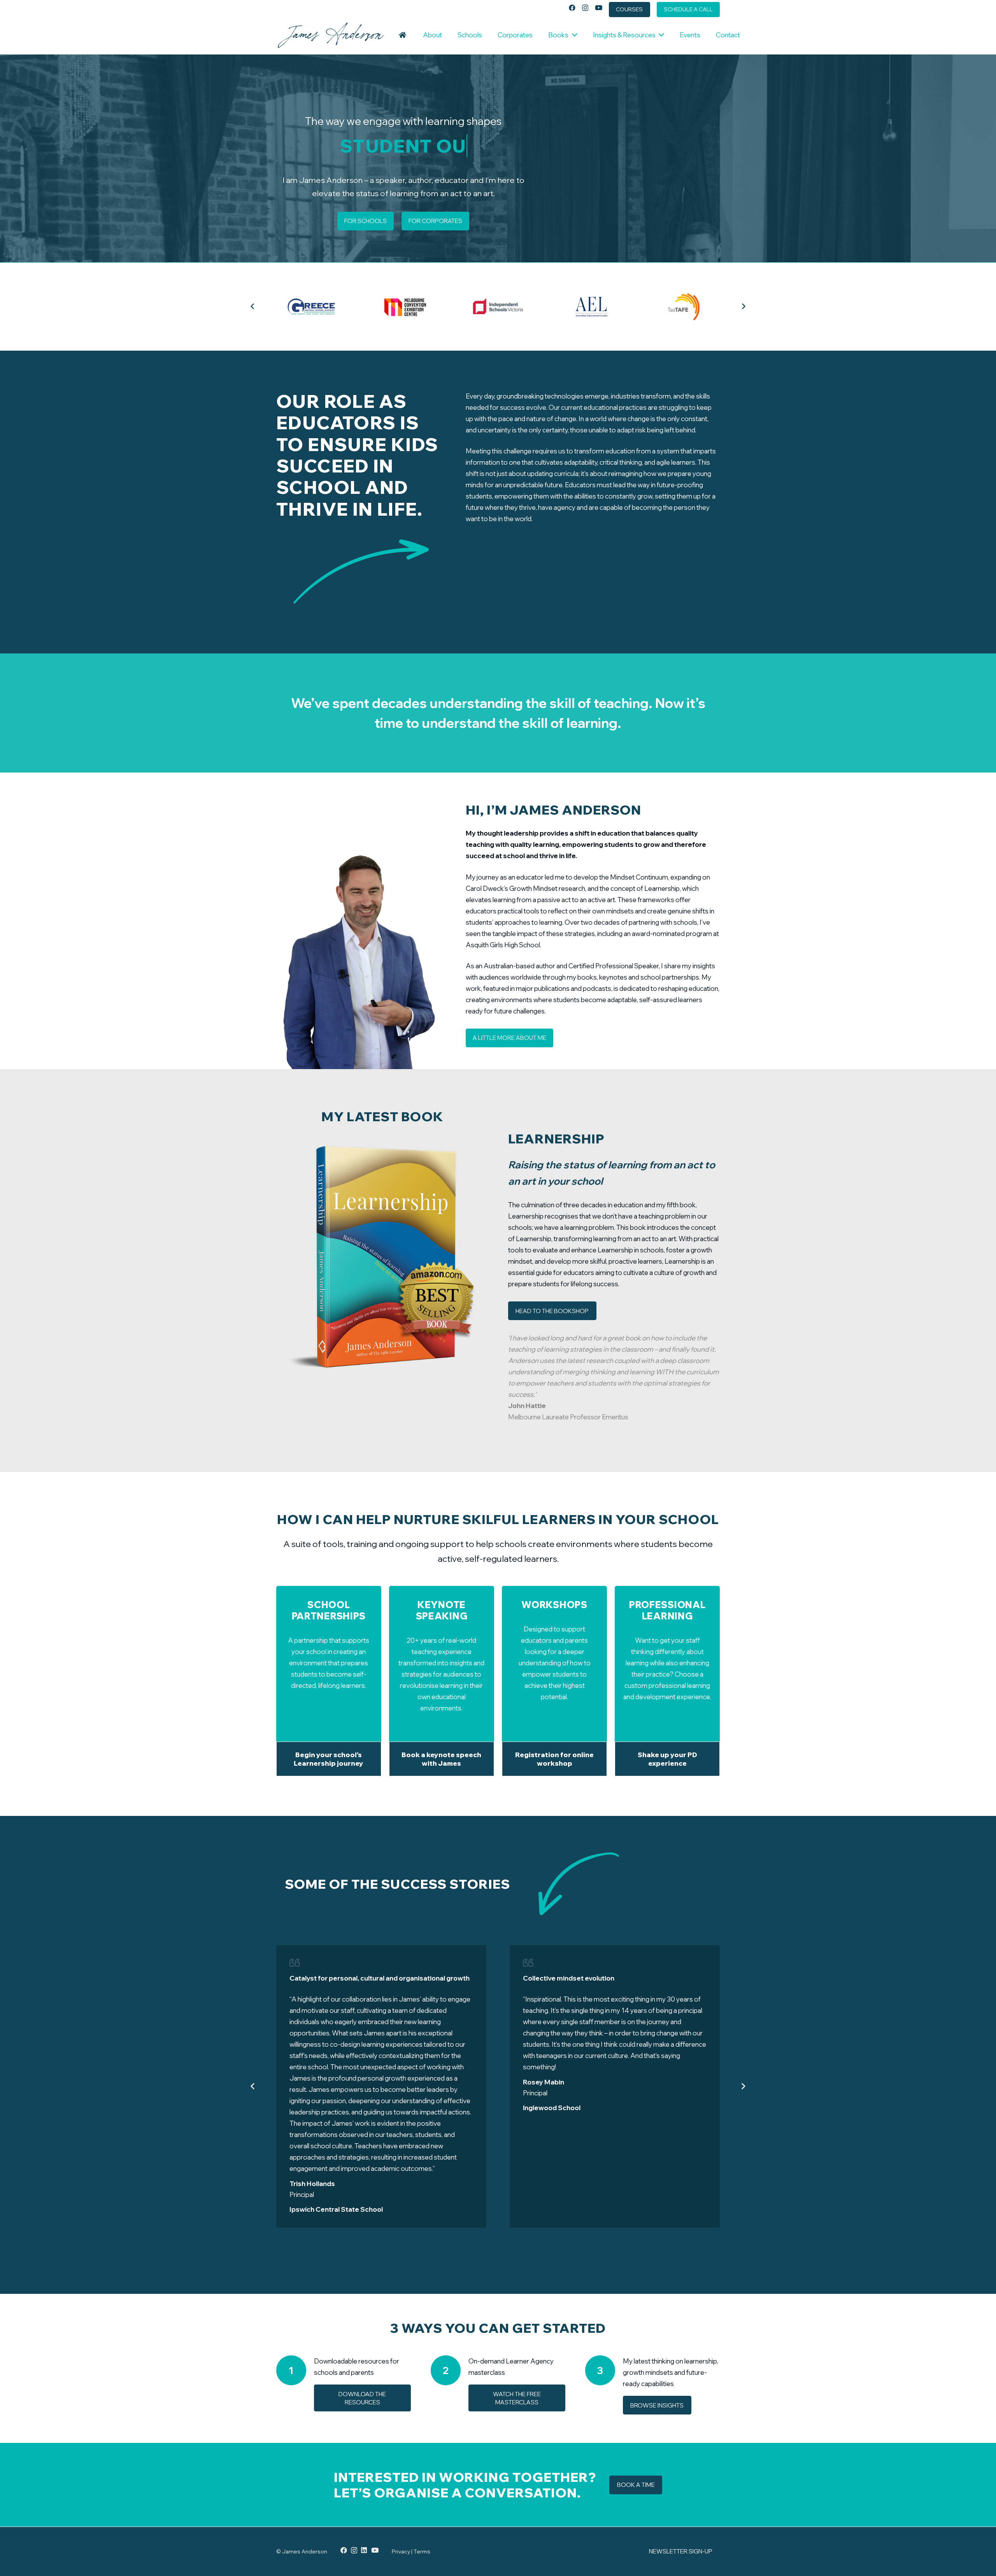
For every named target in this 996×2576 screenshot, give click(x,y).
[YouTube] (599, 8)
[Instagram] (585, 8)
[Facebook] (572, 8)
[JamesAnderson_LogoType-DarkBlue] (331, 35)
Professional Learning (667, 1610)
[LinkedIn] (364, 2550)
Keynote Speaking (442, 1610)
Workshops (554, 1605)
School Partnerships (329, 1610)
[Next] (743, 307)
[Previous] (253, 307)
